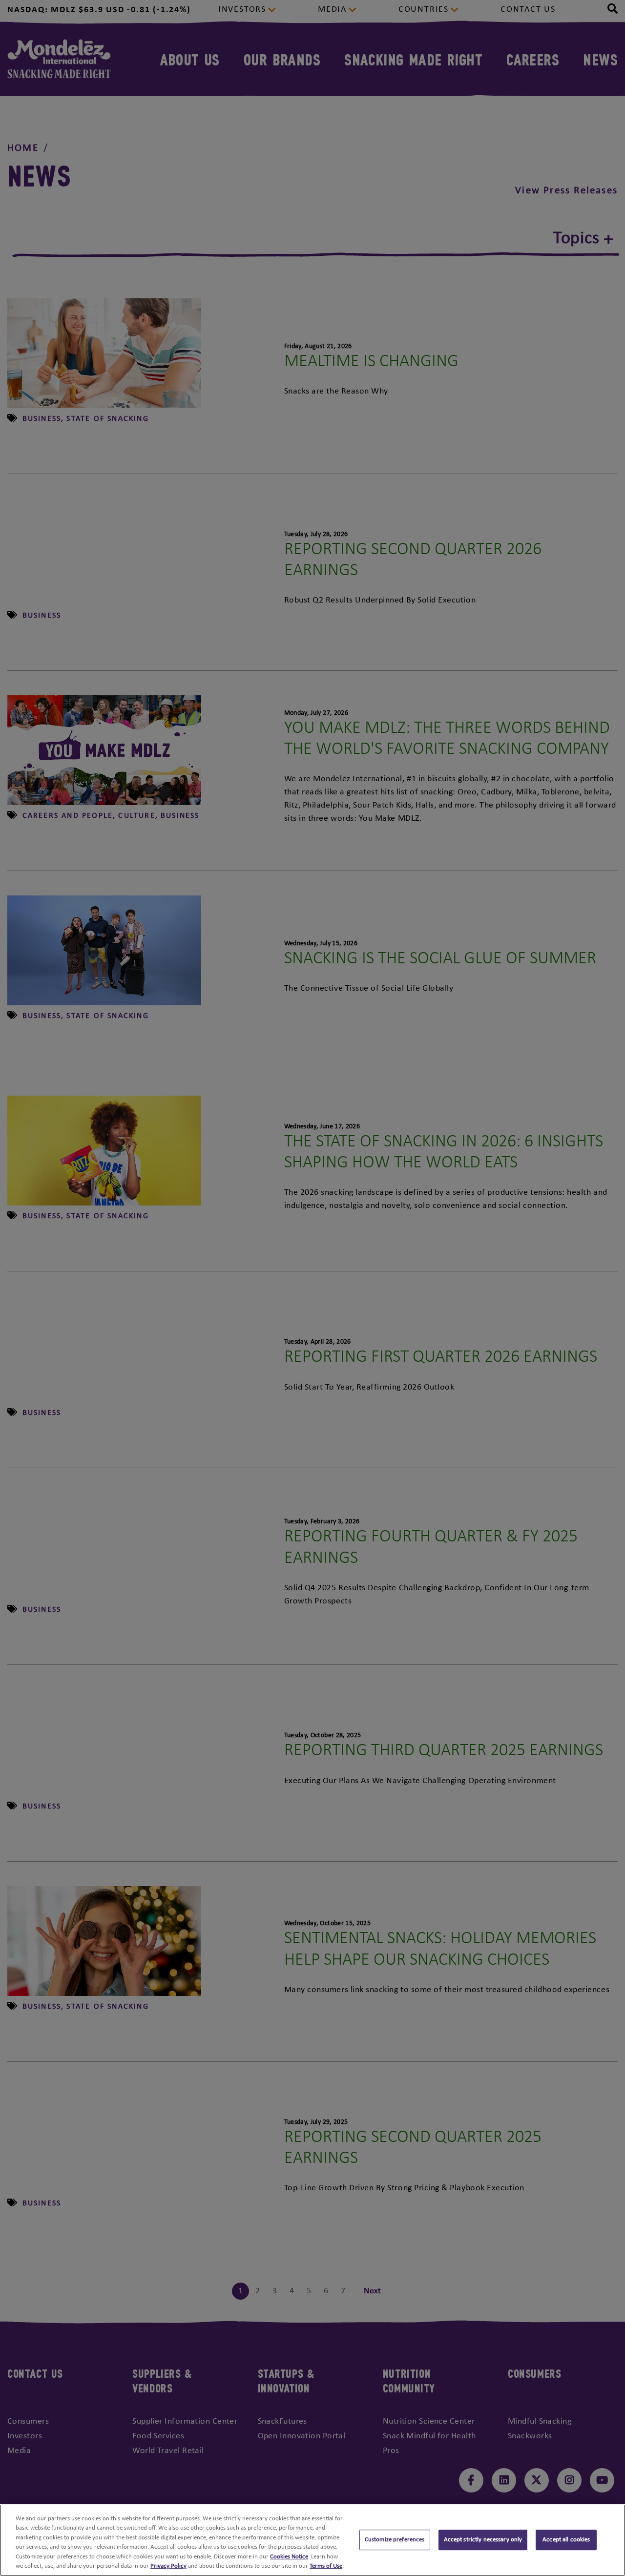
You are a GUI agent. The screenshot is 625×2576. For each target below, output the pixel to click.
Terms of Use (326, 2566)
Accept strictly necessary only (483, 2540)
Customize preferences (395, 2540)
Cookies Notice (289, 2557)
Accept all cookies (566, 2540)
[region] (312, 2540)
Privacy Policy (168, 2566)
